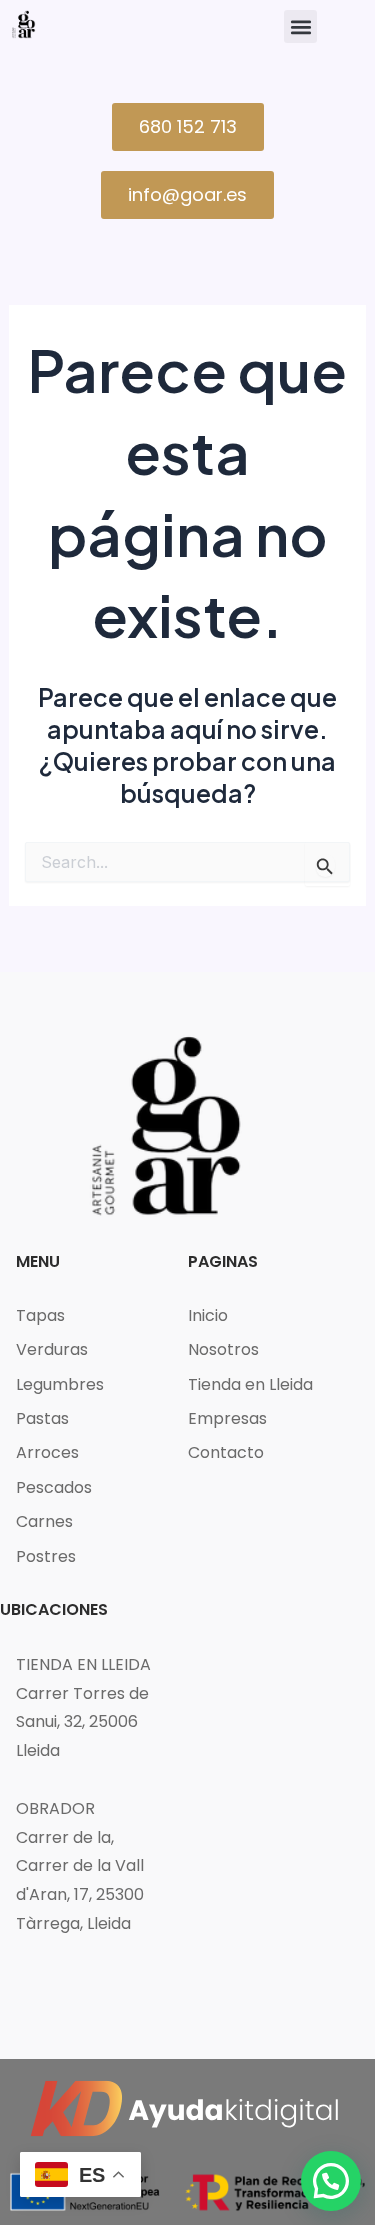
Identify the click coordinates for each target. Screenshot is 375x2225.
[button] (300, 26)
